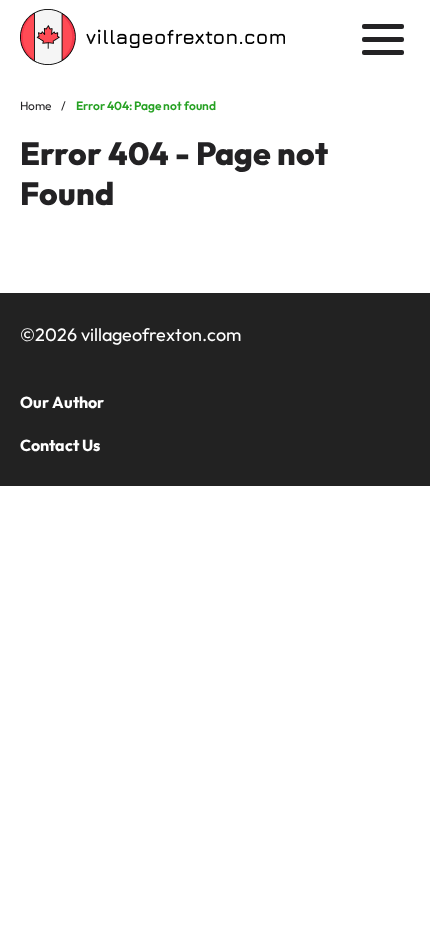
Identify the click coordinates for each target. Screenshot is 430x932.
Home (35, 105)
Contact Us (60, 445)
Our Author (62, 402)
